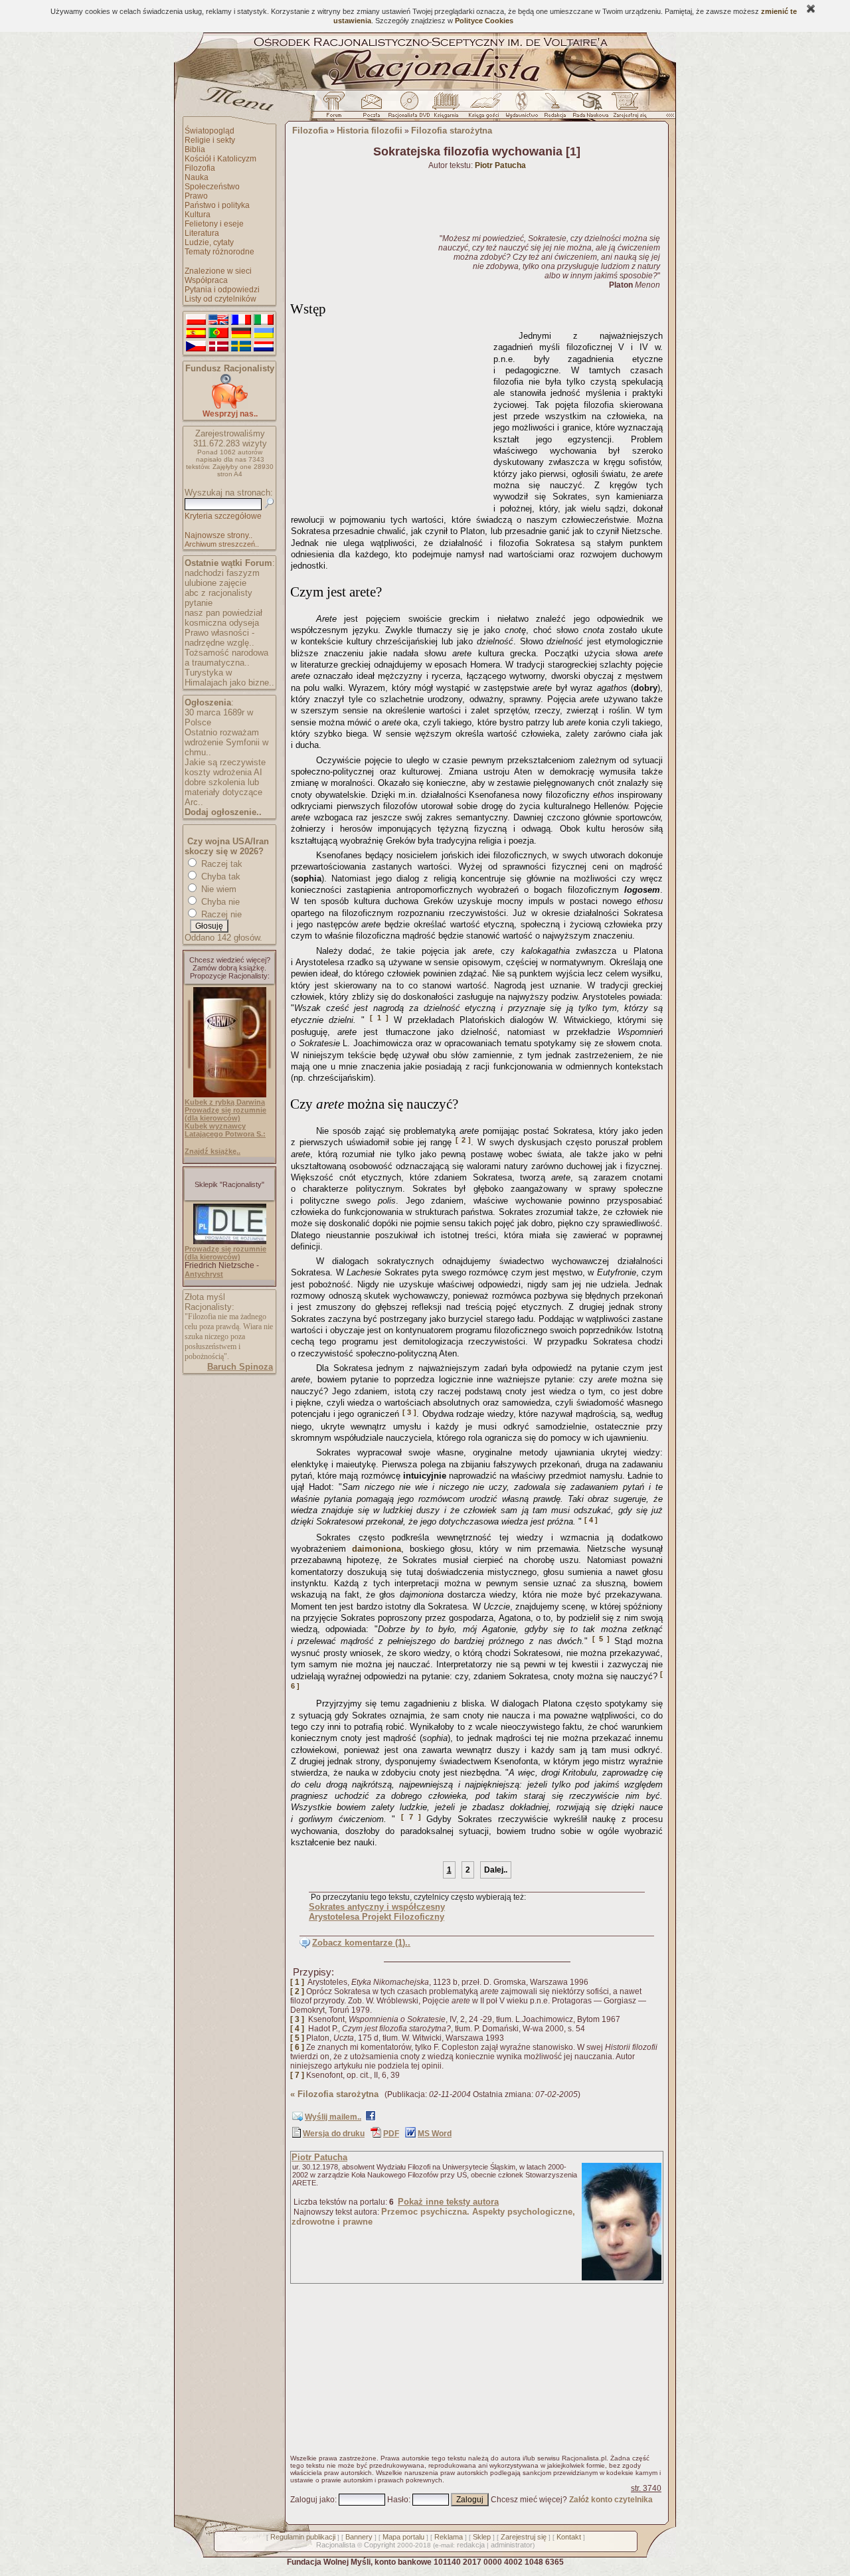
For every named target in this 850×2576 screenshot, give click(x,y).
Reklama (449, 2537)
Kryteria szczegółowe (223, 516)
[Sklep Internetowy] (447, 108)
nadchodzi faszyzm (222, 573)
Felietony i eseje (214, 224)
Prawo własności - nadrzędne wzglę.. (219, 638)
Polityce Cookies (484, 21)
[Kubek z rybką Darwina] (230, 1095)
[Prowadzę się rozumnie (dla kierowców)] (230, 1242)
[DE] (241, 333)
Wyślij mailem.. (333, 2117)
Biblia (195, 149)
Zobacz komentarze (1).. (361, 1943)
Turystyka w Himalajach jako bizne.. (229, 678)
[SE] (241, 347)
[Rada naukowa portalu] (588, 108)
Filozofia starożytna (452, 131)
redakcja (471, 2545)
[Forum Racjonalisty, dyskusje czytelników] (337, 108)
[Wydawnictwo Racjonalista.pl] (521, 108)
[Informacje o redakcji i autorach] (554, 108)
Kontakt (569, 2537)
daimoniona (377, 1549)
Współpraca (206, 280)
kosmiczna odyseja (222, 623)
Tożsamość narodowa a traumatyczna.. (226, 658)
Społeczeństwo (212, 187)
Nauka (197, 177)
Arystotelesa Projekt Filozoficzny (377, 1917)
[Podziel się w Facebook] (371, 2118)
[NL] (264, 347)
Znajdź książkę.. (212, 1151)
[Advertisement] (390, 416)
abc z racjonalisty (218, 593)
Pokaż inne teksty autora (448, 2202)
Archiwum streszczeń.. (222, 544)
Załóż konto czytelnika (611, 2500)
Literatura (202, 233)
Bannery (359, 2537)
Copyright (380, 2545)
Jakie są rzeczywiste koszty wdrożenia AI (225, 767)
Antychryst (204, 1274)
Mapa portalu (403, 2537)
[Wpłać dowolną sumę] (230, 406)
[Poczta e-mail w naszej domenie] (371, 108)
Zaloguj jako (312, 2500)
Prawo (196, 196)
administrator (512, 2545)
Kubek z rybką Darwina (225, 1102)
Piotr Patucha (319, 2157)
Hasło (398, 2500)
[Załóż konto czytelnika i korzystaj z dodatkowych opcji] (626, 108)
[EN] (218, 320)
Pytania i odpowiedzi (222, 290)
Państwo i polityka (217, 205)
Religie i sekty (210, 140)
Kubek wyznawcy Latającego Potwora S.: (225, 1130)
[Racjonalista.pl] (425, 88)
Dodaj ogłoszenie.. (223, 812)
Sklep (482, 2537)
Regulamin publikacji (303, 2537)
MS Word (435, 2134)
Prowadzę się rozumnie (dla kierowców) (225, 1114)
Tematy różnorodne (219, 252)
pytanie (199, 603)
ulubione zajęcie (215, 583)
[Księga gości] (486, 108)
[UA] (264, 333)
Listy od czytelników (220, 299)
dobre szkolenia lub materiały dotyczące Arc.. (223, 792)
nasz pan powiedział (223, 613)
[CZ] (196, 347)
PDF (391, 2134)
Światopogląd (210, 131)
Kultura (198, 215)
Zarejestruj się (524, 2537)
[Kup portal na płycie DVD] (409, 108)
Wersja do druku (334, 2134)
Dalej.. (496, 1870)
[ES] (196, 333)
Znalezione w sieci (218, 271)
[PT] (218, 333)
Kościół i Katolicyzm (220, 159)
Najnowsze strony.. (218, 535)
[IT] (264, 320)
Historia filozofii (370, 131)
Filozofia (200, 168)
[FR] (241, 320)
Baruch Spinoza (240, 1367)
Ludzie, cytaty (209, 242)
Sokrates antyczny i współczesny (377, 1907)
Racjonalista (336, 2545)
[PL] (196, 320)
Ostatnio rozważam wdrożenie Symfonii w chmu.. (226, 742)
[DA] (218, 347)
